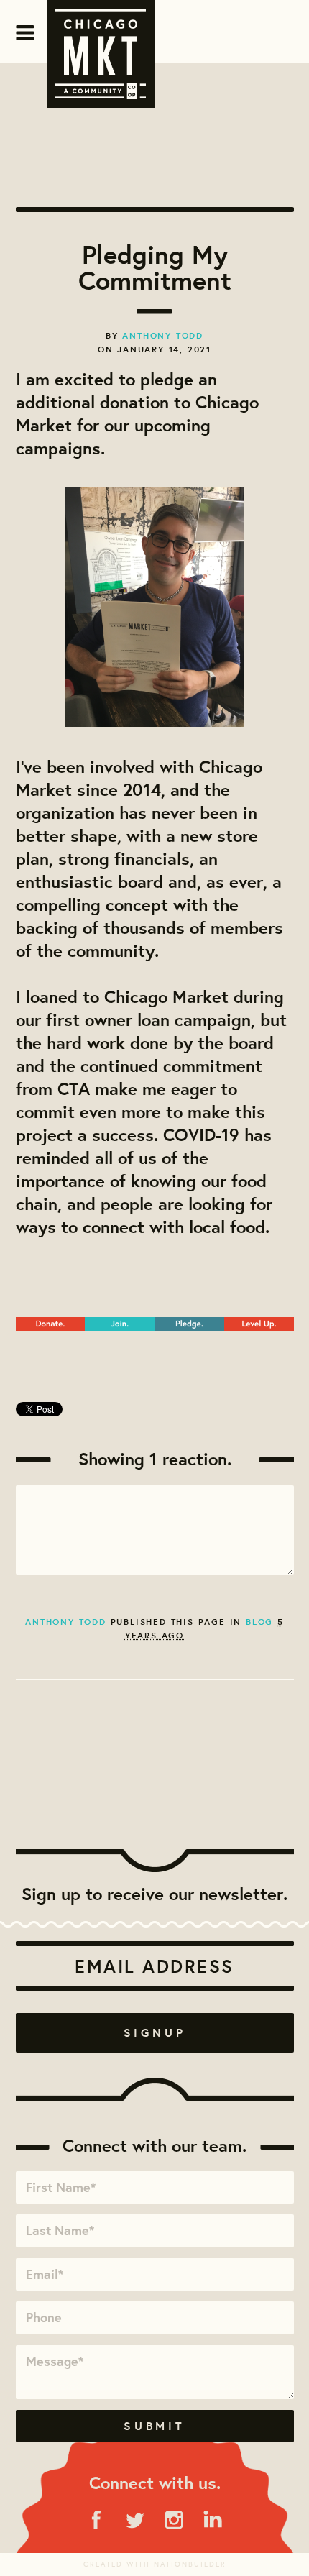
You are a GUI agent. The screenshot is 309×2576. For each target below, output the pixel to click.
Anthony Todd (163, 335)
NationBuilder (190, 2564)
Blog (259, 1622)
